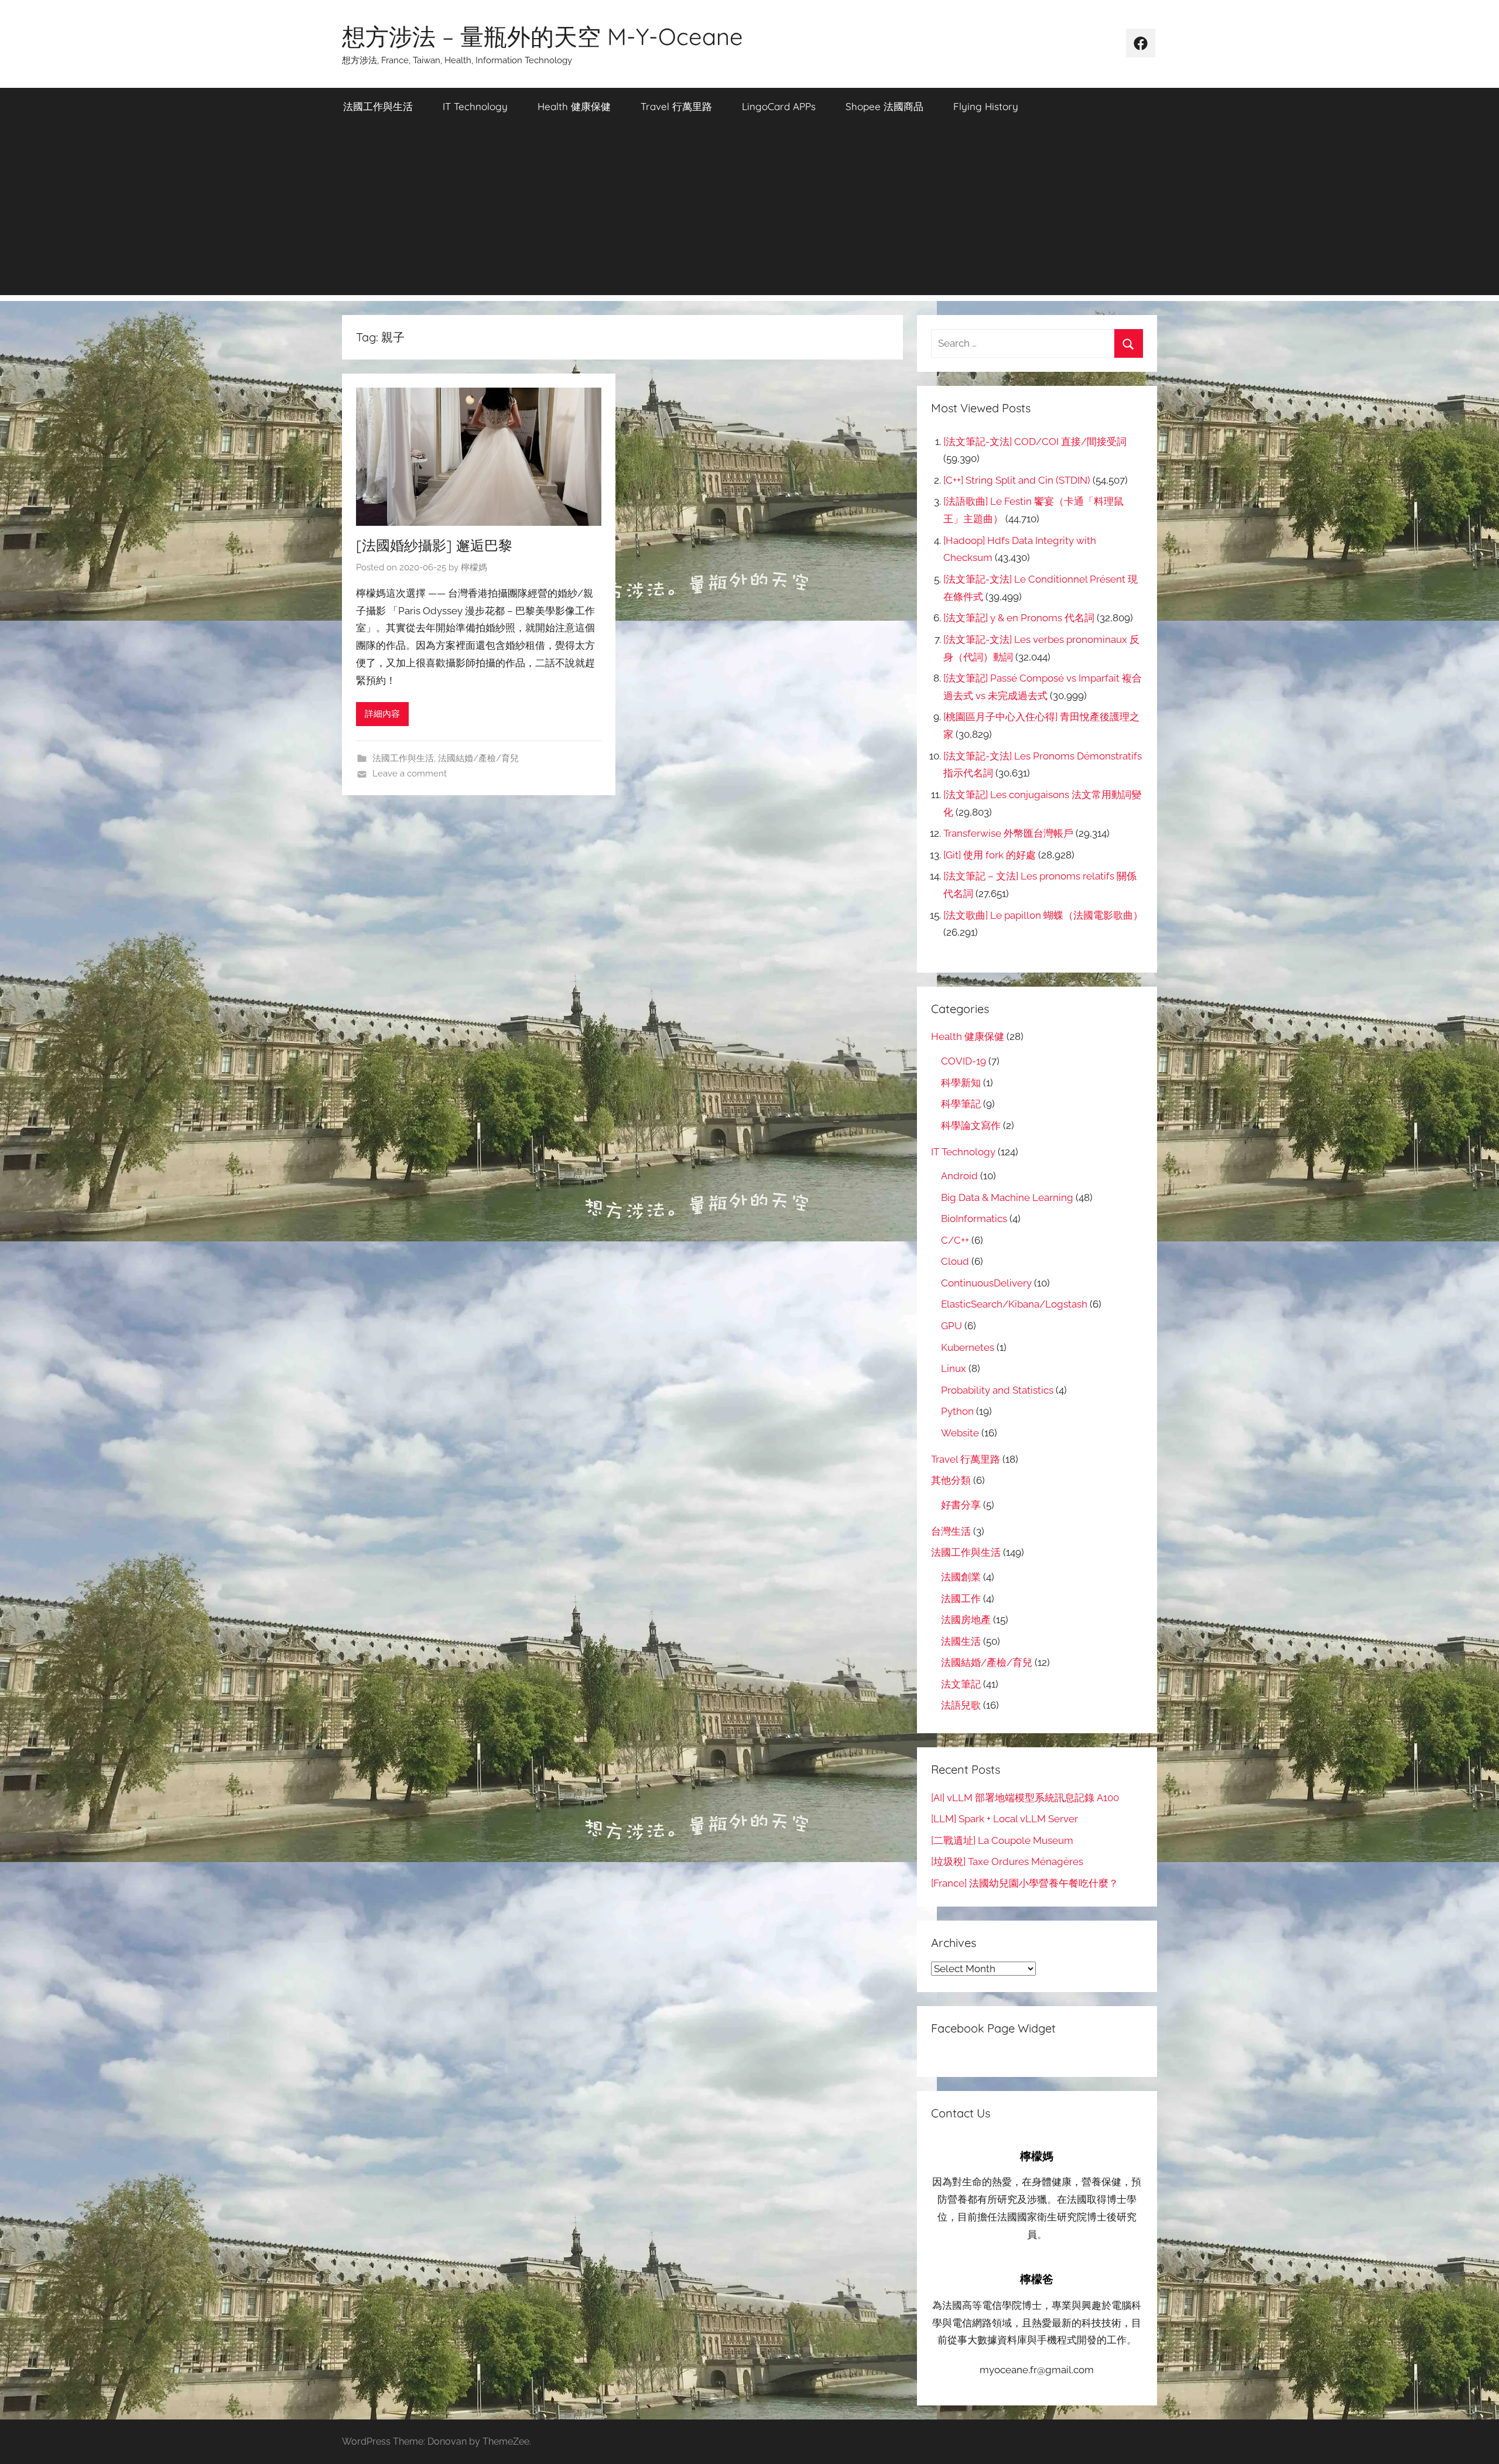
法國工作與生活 (378, 106)
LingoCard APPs (779, 106)
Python (957, 1411)
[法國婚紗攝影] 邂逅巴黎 (434, 545)
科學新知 (961, 1083)
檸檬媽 (474, 567)
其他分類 (951, 1480)
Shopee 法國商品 (884, 106)
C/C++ (955, 1240)
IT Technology (475, 106)
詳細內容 (382, 714)
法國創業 (961, 1577)
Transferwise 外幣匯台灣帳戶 (1008, 833)
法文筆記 (961, 1684)
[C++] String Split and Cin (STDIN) (1017, 480)
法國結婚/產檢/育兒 (478, 758)
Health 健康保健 (574, 106)
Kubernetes (968, 1347)
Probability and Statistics (997, 1390)
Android (959, 1176)
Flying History (986, 106)
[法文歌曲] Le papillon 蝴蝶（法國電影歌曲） (1043, 915)
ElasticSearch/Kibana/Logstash (1014, 1304)
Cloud (955, 1261)
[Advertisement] (749, 213)
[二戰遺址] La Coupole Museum (1002, 1840)
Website (960, 1433)
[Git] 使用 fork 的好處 (990, 855)
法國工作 (961, 1599)
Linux (954, 1368)
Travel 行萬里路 (676, 106)
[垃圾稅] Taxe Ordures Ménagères (1007, 1861)
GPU (952, 1326)
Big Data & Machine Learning (1007, 1197)
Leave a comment (410, 774)
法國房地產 (966, 1620)
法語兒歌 (961, 1705)
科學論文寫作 (971, 1125)
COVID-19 (964, 1061)
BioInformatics (974, 1219)
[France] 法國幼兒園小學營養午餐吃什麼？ (1025, 1883)
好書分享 (961, 1505)
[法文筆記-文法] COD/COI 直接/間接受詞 (1035, 442)
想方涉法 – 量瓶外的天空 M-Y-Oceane (543, 36)
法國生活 (961, 1641)
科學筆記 (961, 1104)
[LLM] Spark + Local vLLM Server (1005, 1819)
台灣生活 (951, 1531)
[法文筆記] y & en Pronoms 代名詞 (1019, 618)
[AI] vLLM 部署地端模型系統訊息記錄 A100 (1025, 1798)
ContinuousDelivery (986, 1283)
